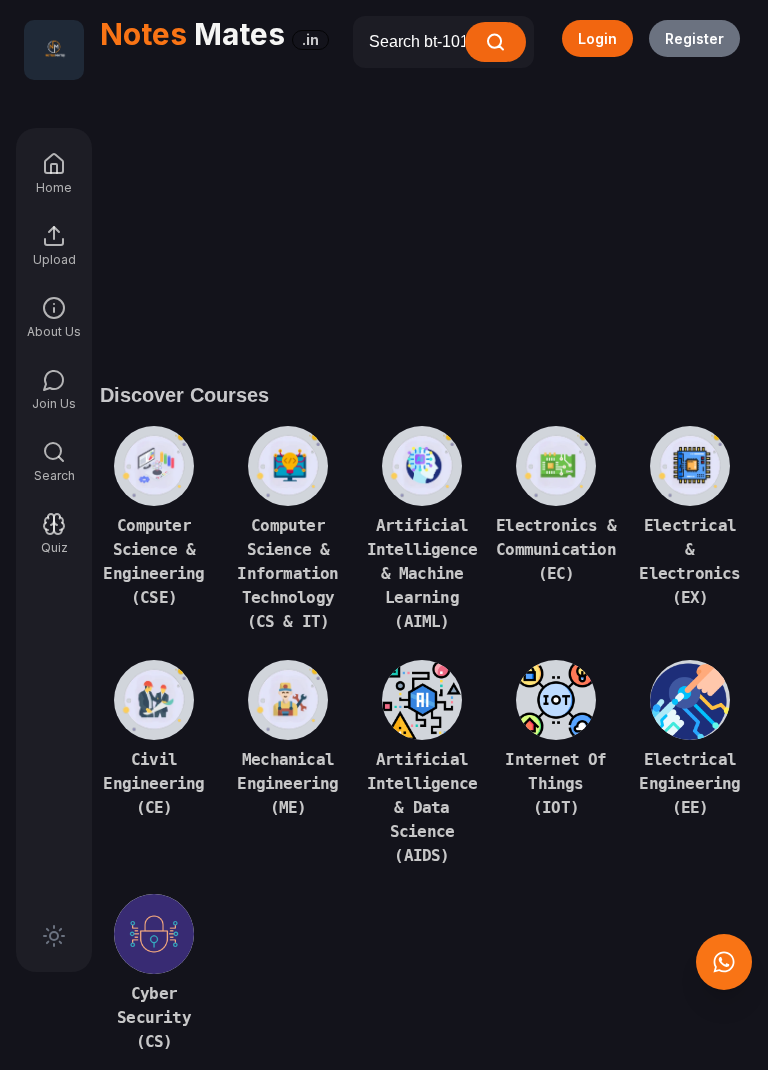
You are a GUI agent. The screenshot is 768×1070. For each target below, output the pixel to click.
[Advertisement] (422, 218)
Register (694, 38)
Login (597, 38)
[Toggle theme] (54, 936)
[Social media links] (724, 962)
